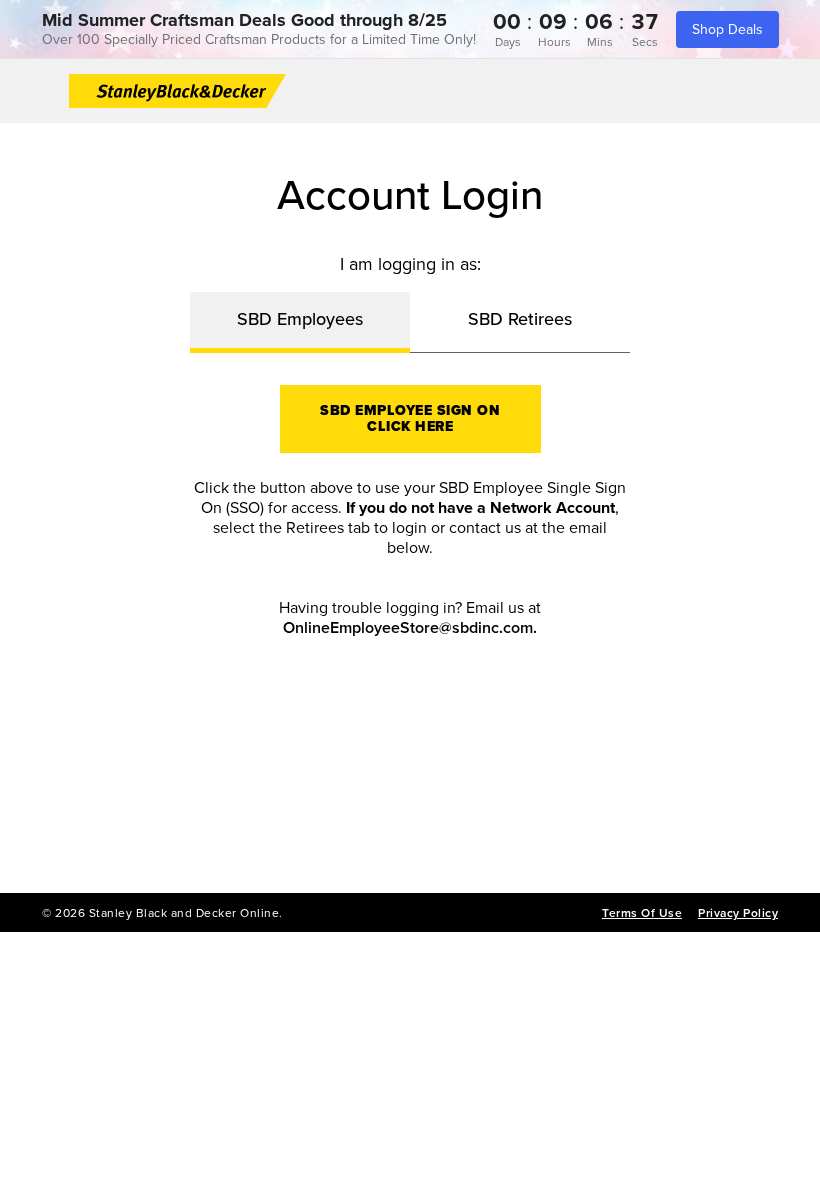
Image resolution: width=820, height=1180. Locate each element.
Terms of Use (642, 913)
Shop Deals (727, 29)
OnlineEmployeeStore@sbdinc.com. (410, 628)
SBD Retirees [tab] (520, 319)
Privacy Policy (738, 913)
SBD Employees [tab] (300, 319)
